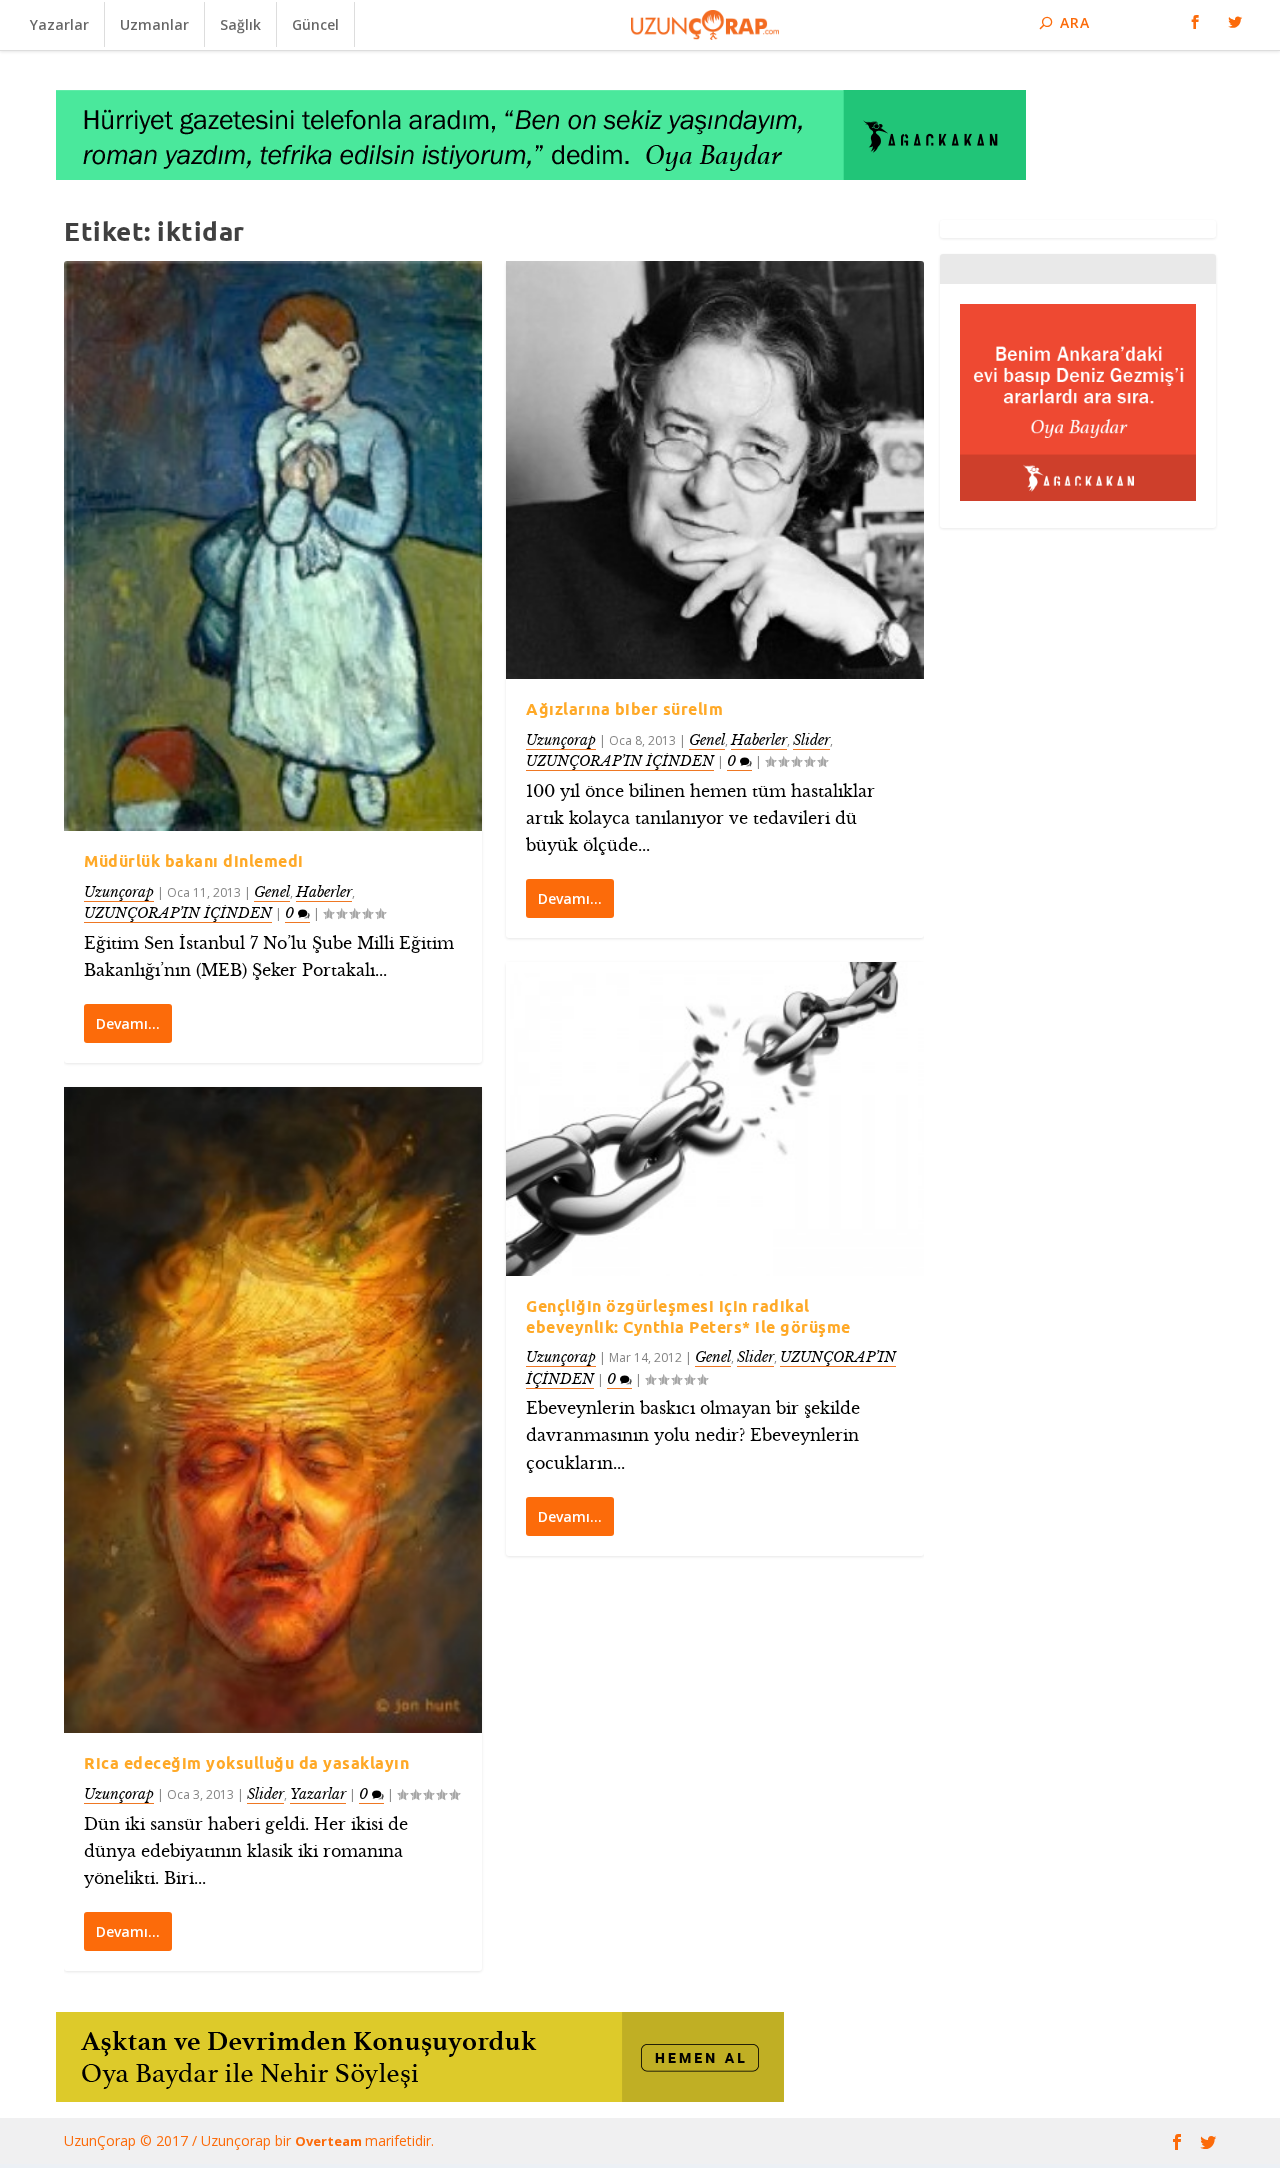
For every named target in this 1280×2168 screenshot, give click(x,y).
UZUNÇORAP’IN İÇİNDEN (178, 913)
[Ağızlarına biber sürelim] (715, 470)
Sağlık (240, 24)
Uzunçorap (119, 892)
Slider (265, 1794)
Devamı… (128, 1023)
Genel (272, 892)
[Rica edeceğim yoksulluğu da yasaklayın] (273, 1410)
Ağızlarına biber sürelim (624, 709)
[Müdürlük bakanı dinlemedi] (273, 546)
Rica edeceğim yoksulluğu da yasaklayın (246, 1763)
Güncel (315, 24)
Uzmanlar (154, 24)
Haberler (324, 892)
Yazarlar (59, 24)
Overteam (330, 2141)
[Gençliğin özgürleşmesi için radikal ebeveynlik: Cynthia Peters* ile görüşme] (715, 1119)
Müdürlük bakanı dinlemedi (194, 861)
